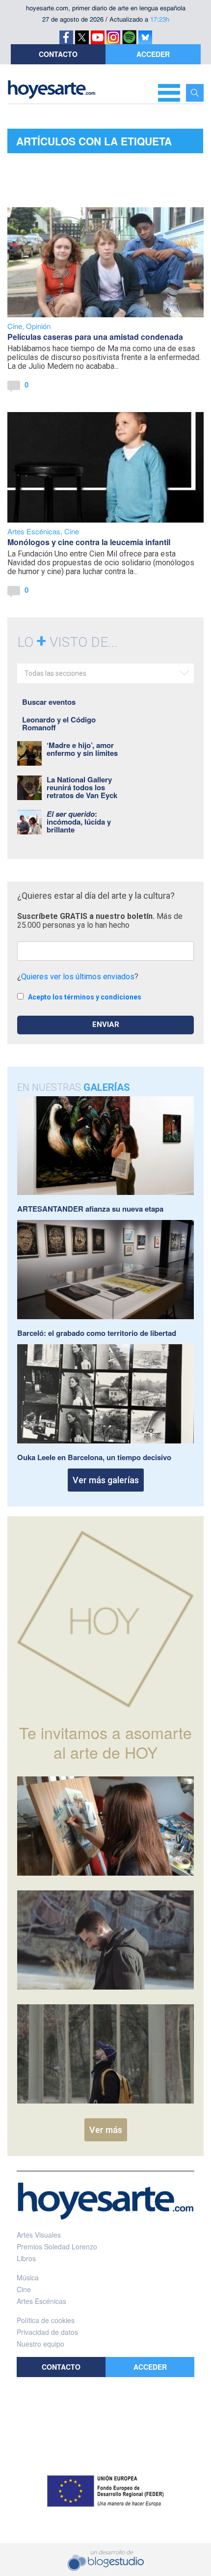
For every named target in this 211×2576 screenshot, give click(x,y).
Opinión (38, 326)
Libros (26, 2258)
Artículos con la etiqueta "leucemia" (94, 143)
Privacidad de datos (47, 2332)
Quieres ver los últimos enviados (78, 977)
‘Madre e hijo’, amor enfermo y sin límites (82, 749)
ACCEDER (153, 54)
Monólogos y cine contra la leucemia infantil (89, 542)
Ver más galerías (106, 1480)
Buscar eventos (49, 702)
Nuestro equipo (40, 2344)
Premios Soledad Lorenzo (57, 2246)
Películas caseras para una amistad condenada (95, 337)
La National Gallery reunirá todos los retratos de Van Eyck (82, 787)
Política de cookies (46, 2320)
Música (28, 2277)
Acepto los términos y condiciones (85, 997)
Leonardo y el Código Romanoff (59, 723)
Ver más (106, 2130)
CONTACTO (58, 54)
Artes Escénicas (34, 531)
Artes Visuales (39, 2235)
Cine (15, 326)
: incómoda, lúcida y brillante (79, 822)
